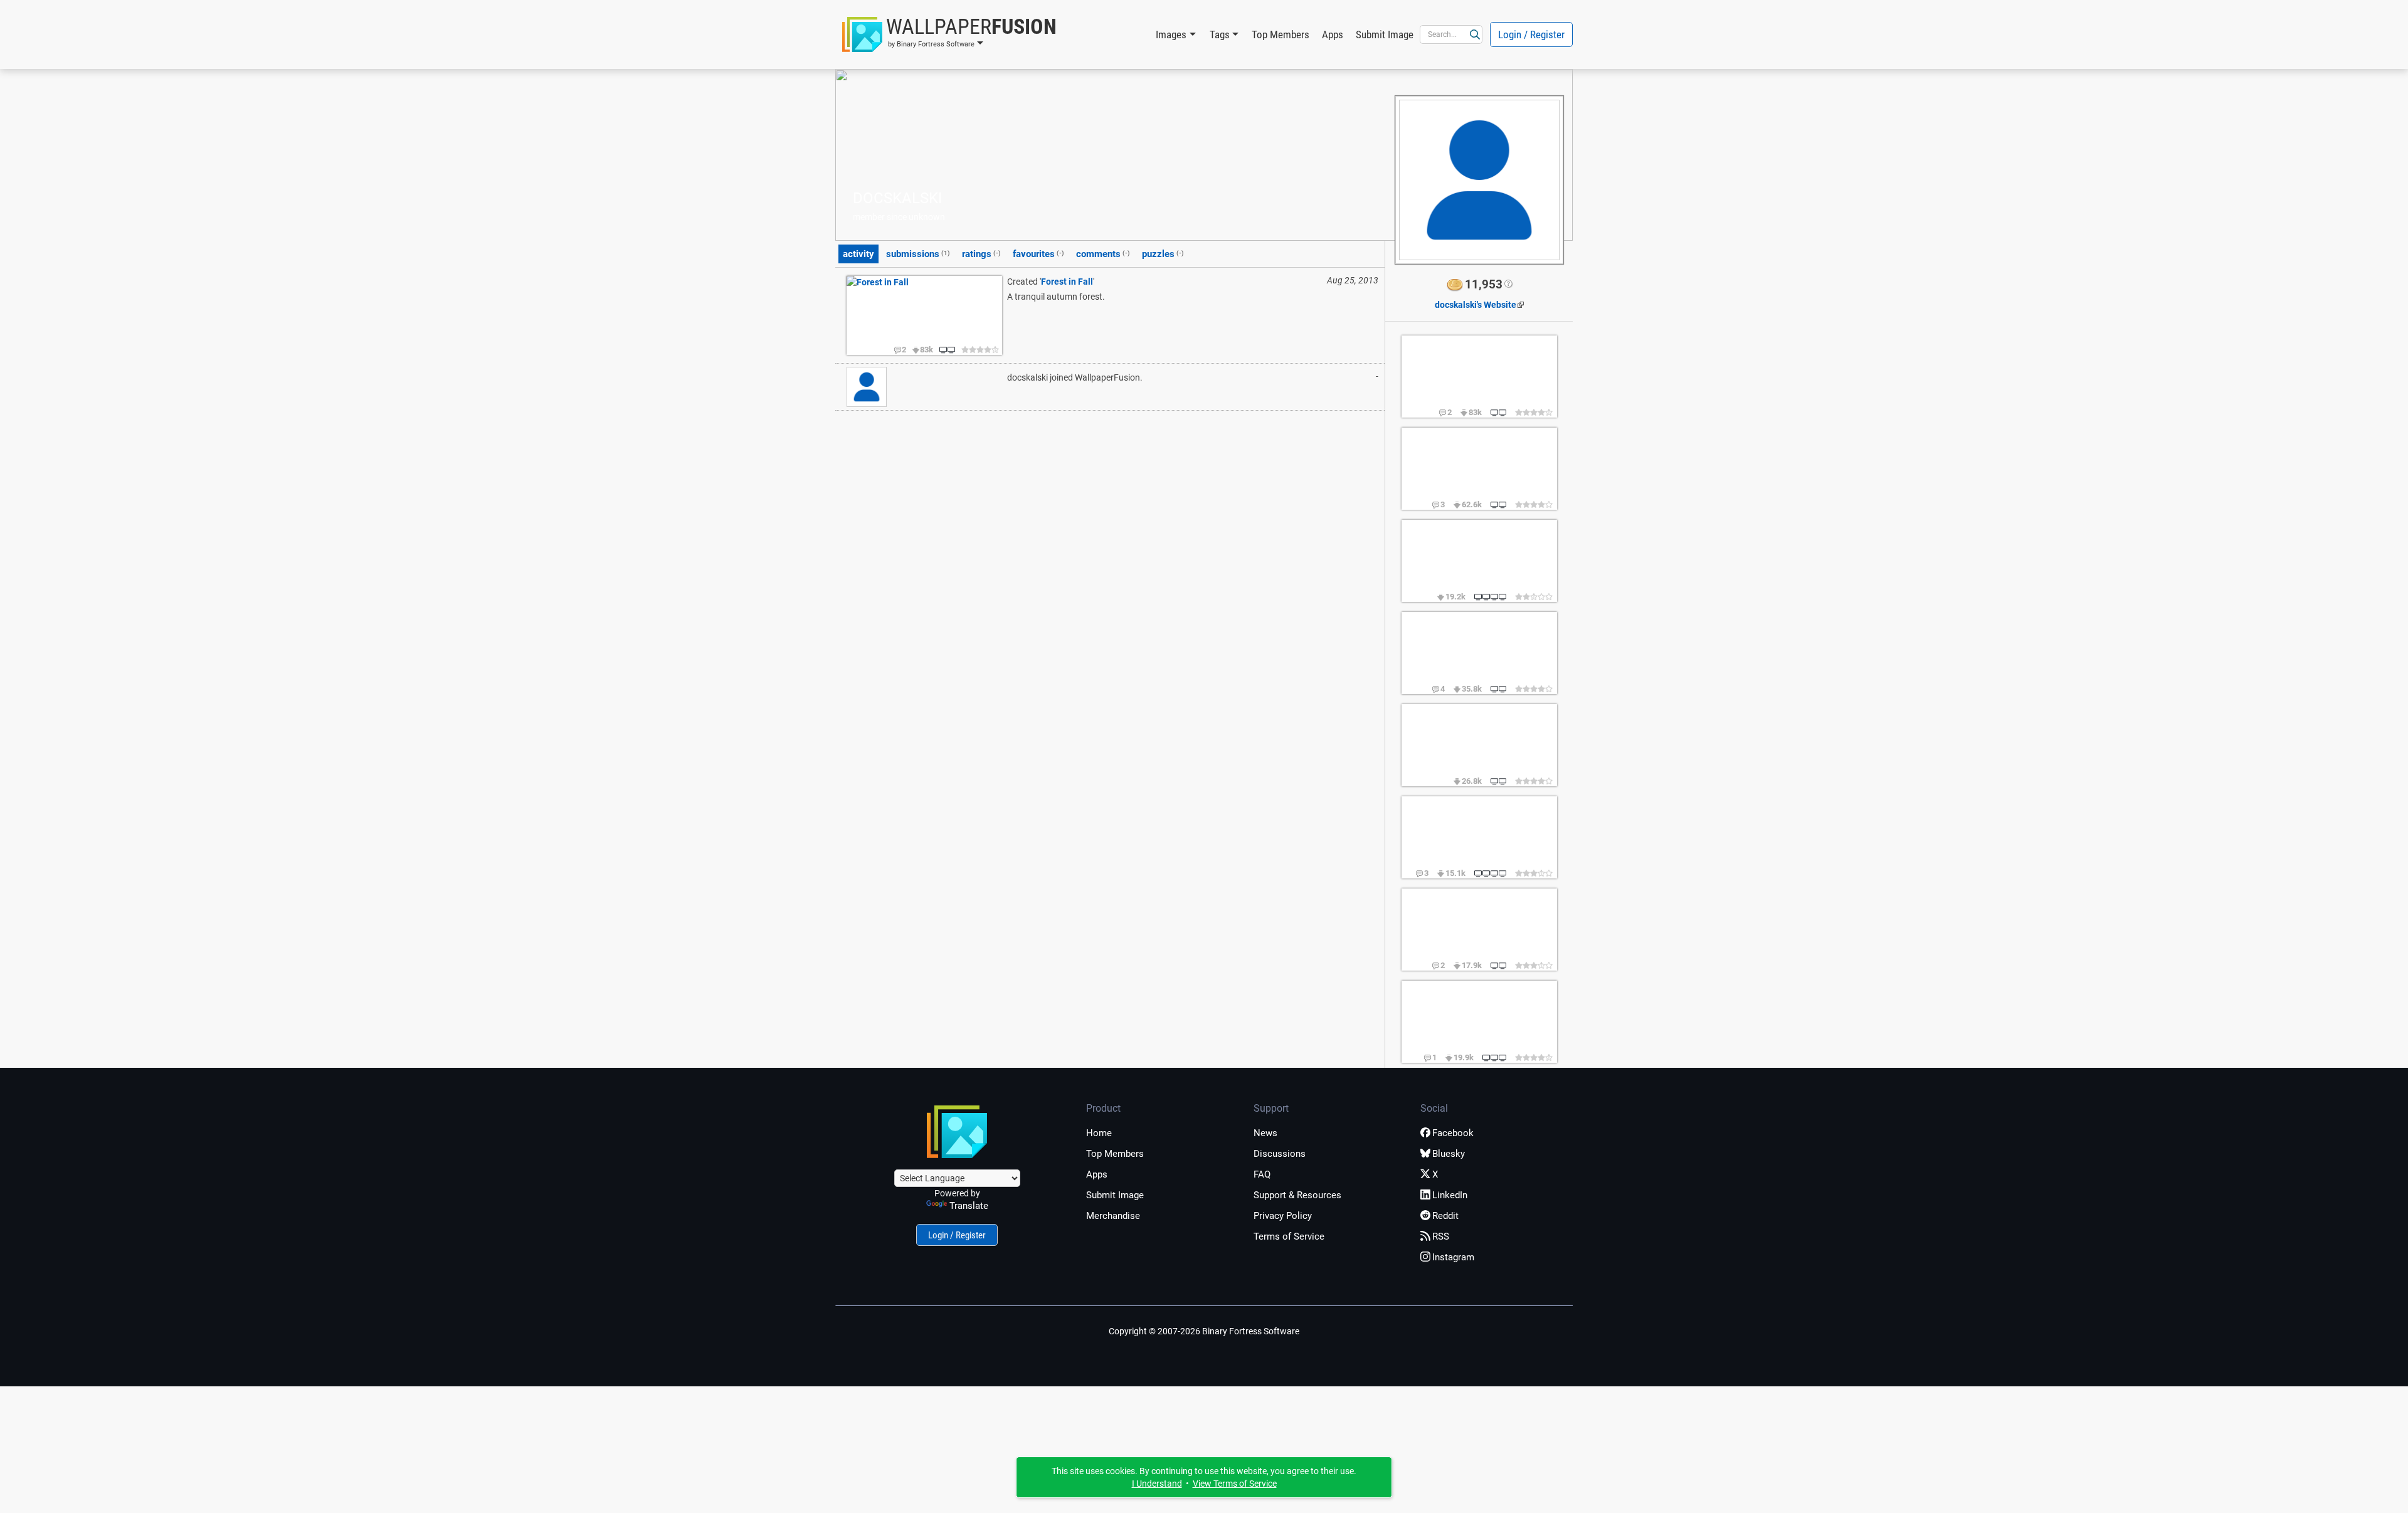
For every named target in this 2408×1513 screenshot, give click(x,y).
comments (1103, 254)
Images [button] (1171, 34)
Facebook (1453, 1133)
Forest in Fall (1067, 282)
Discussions (1280, 1154)
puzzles (1163, 254)
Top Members (1281, 34)
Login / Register (1531, 34)
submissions (918, 254)
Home (1099, 1133)
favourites (1038, 254)
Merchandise (1113, 1216)
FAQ (1262, 1174)
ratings (981, 254)
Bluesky (1449, 1154)
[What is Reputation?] (1508, 285)
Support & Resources (1297, 1195)
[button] (949, 34)
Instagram (1453, 1257)
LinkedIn (1450, 1195)
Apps (1333, 34)
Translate (969, 1206)
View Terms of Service (1235, 1484)
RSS (1441, 1236)
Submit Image (1385, 34)
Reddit (1445, 1216)
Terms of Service (1289, 1236)
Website (1476, 305)
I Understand (1157, 1484)
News (1265, 1133)
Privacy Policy (1283, 1216)
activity (858, 254)
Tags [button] (1220, 34)
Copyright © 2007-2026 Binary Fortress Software (1204, 1331)
